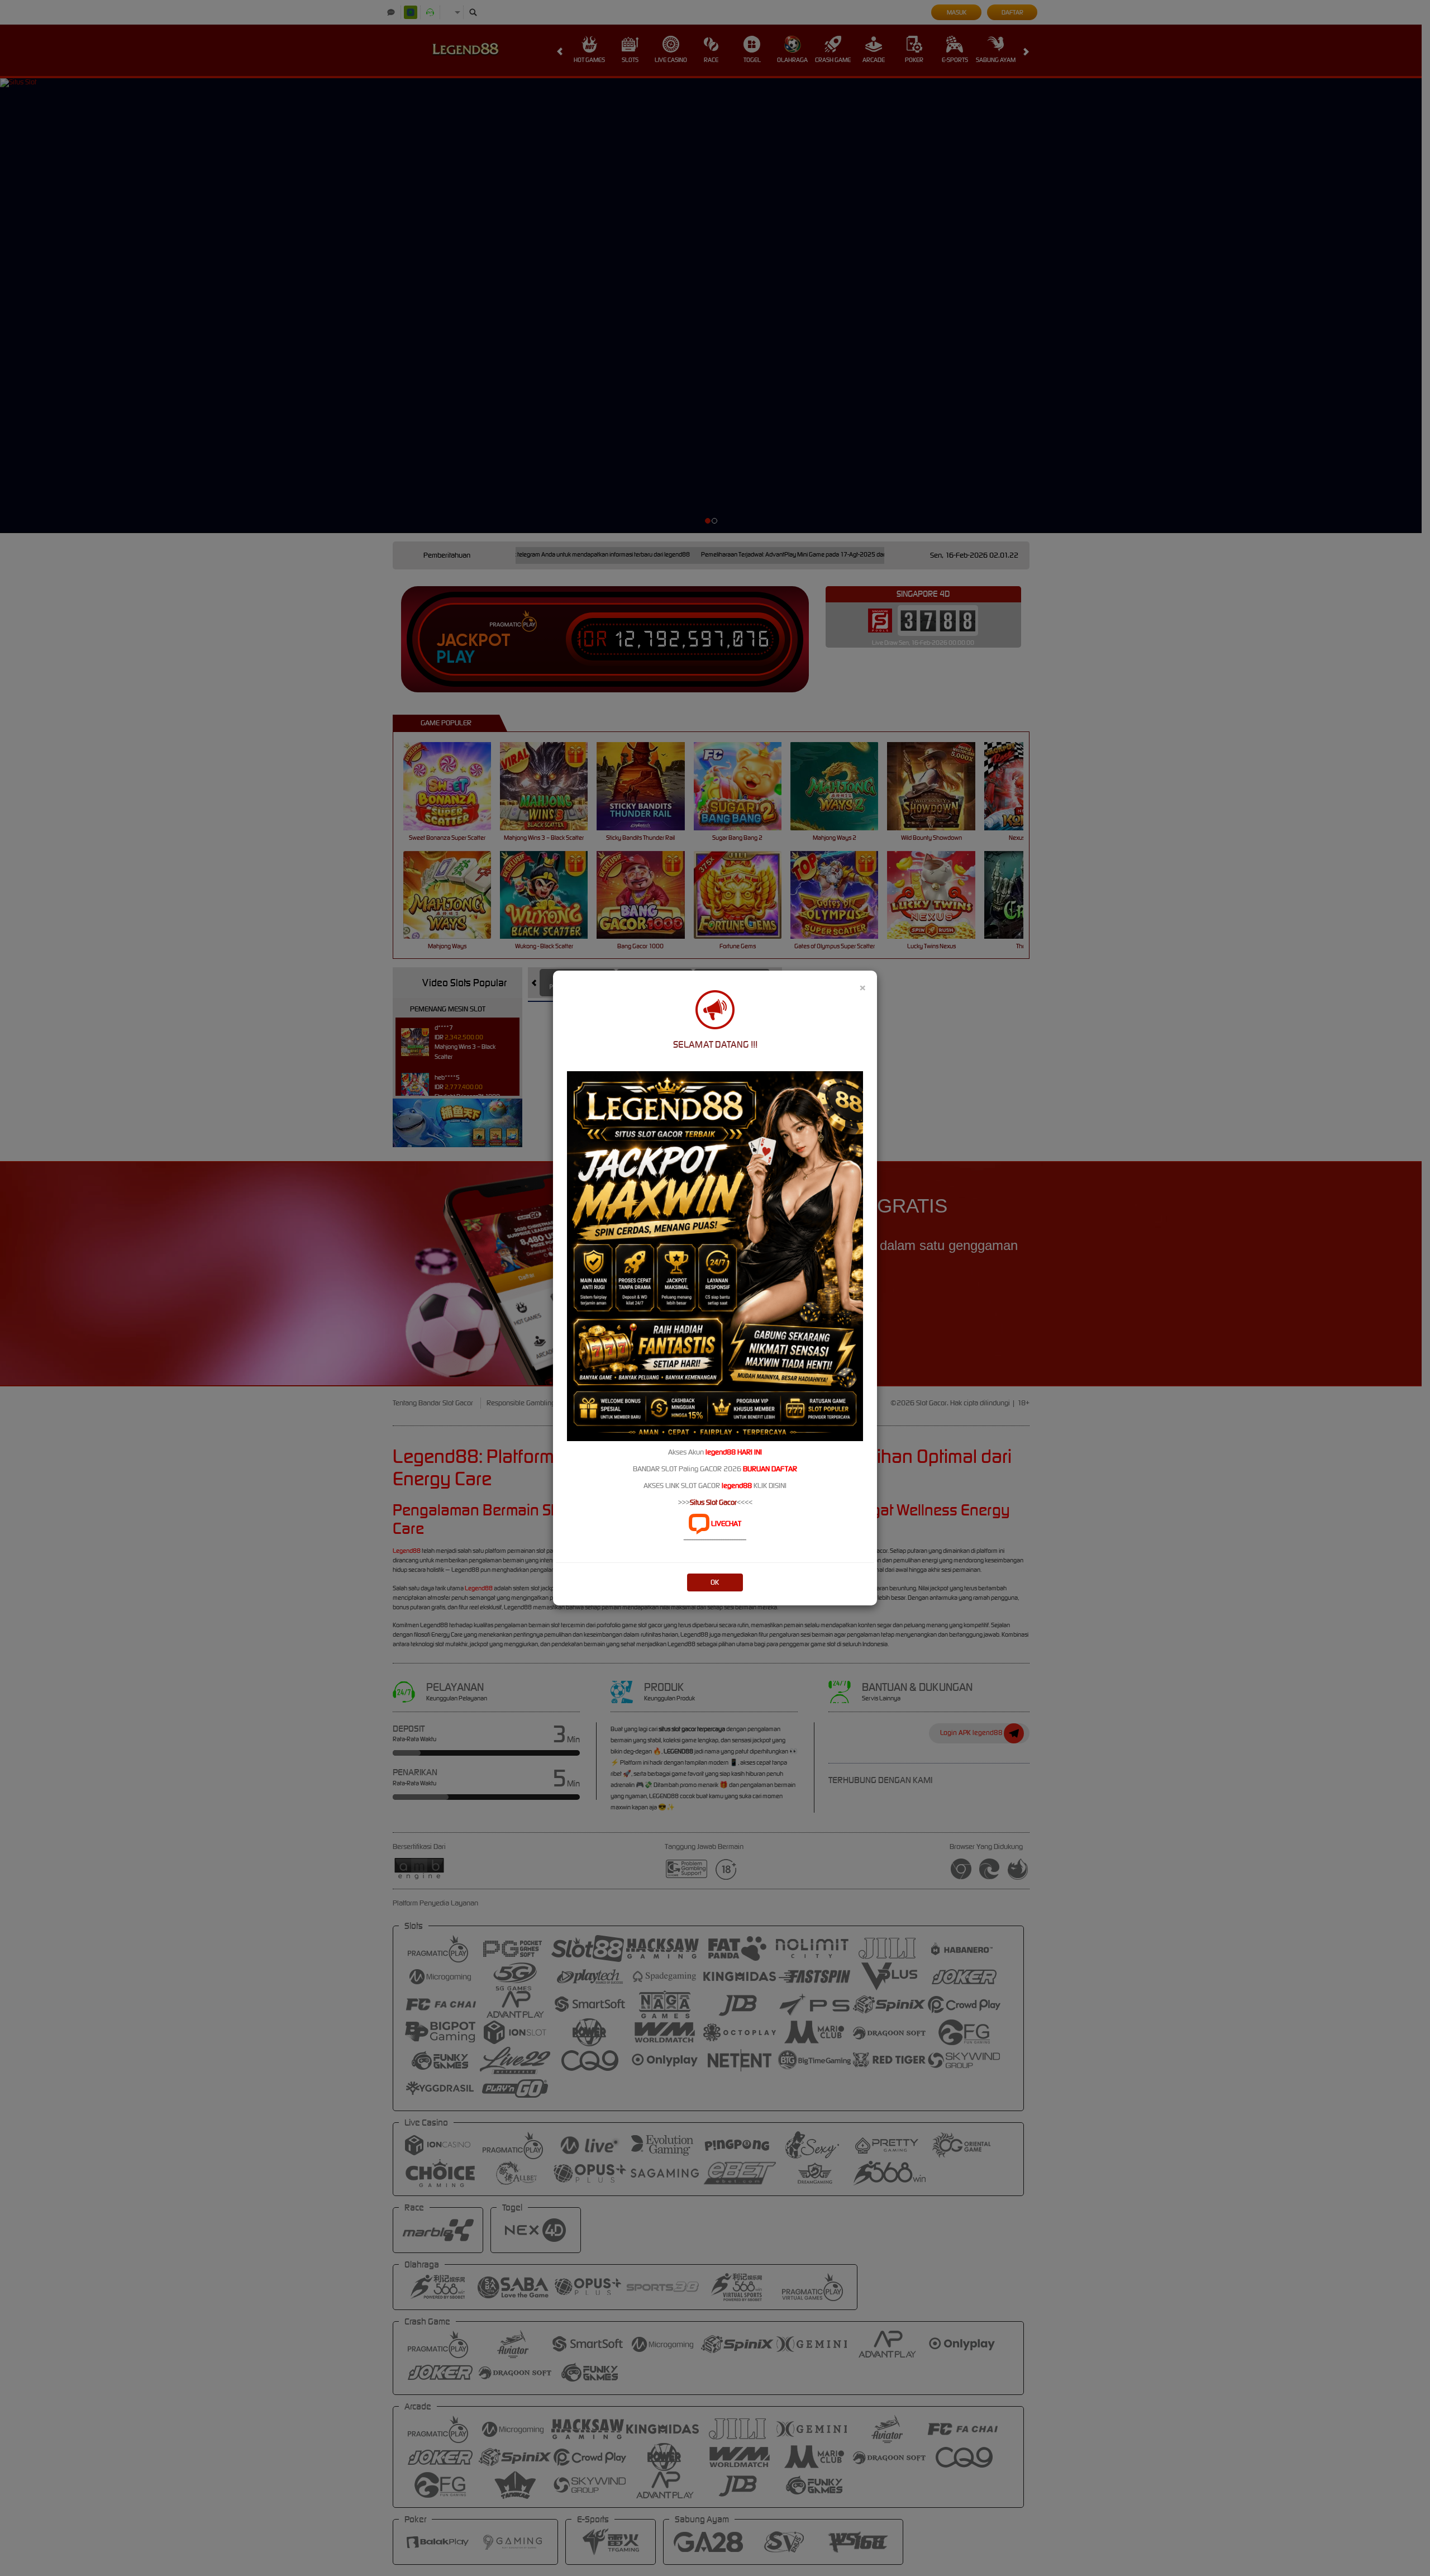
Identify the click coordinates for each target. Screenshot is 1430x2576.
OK (715, 1582)
